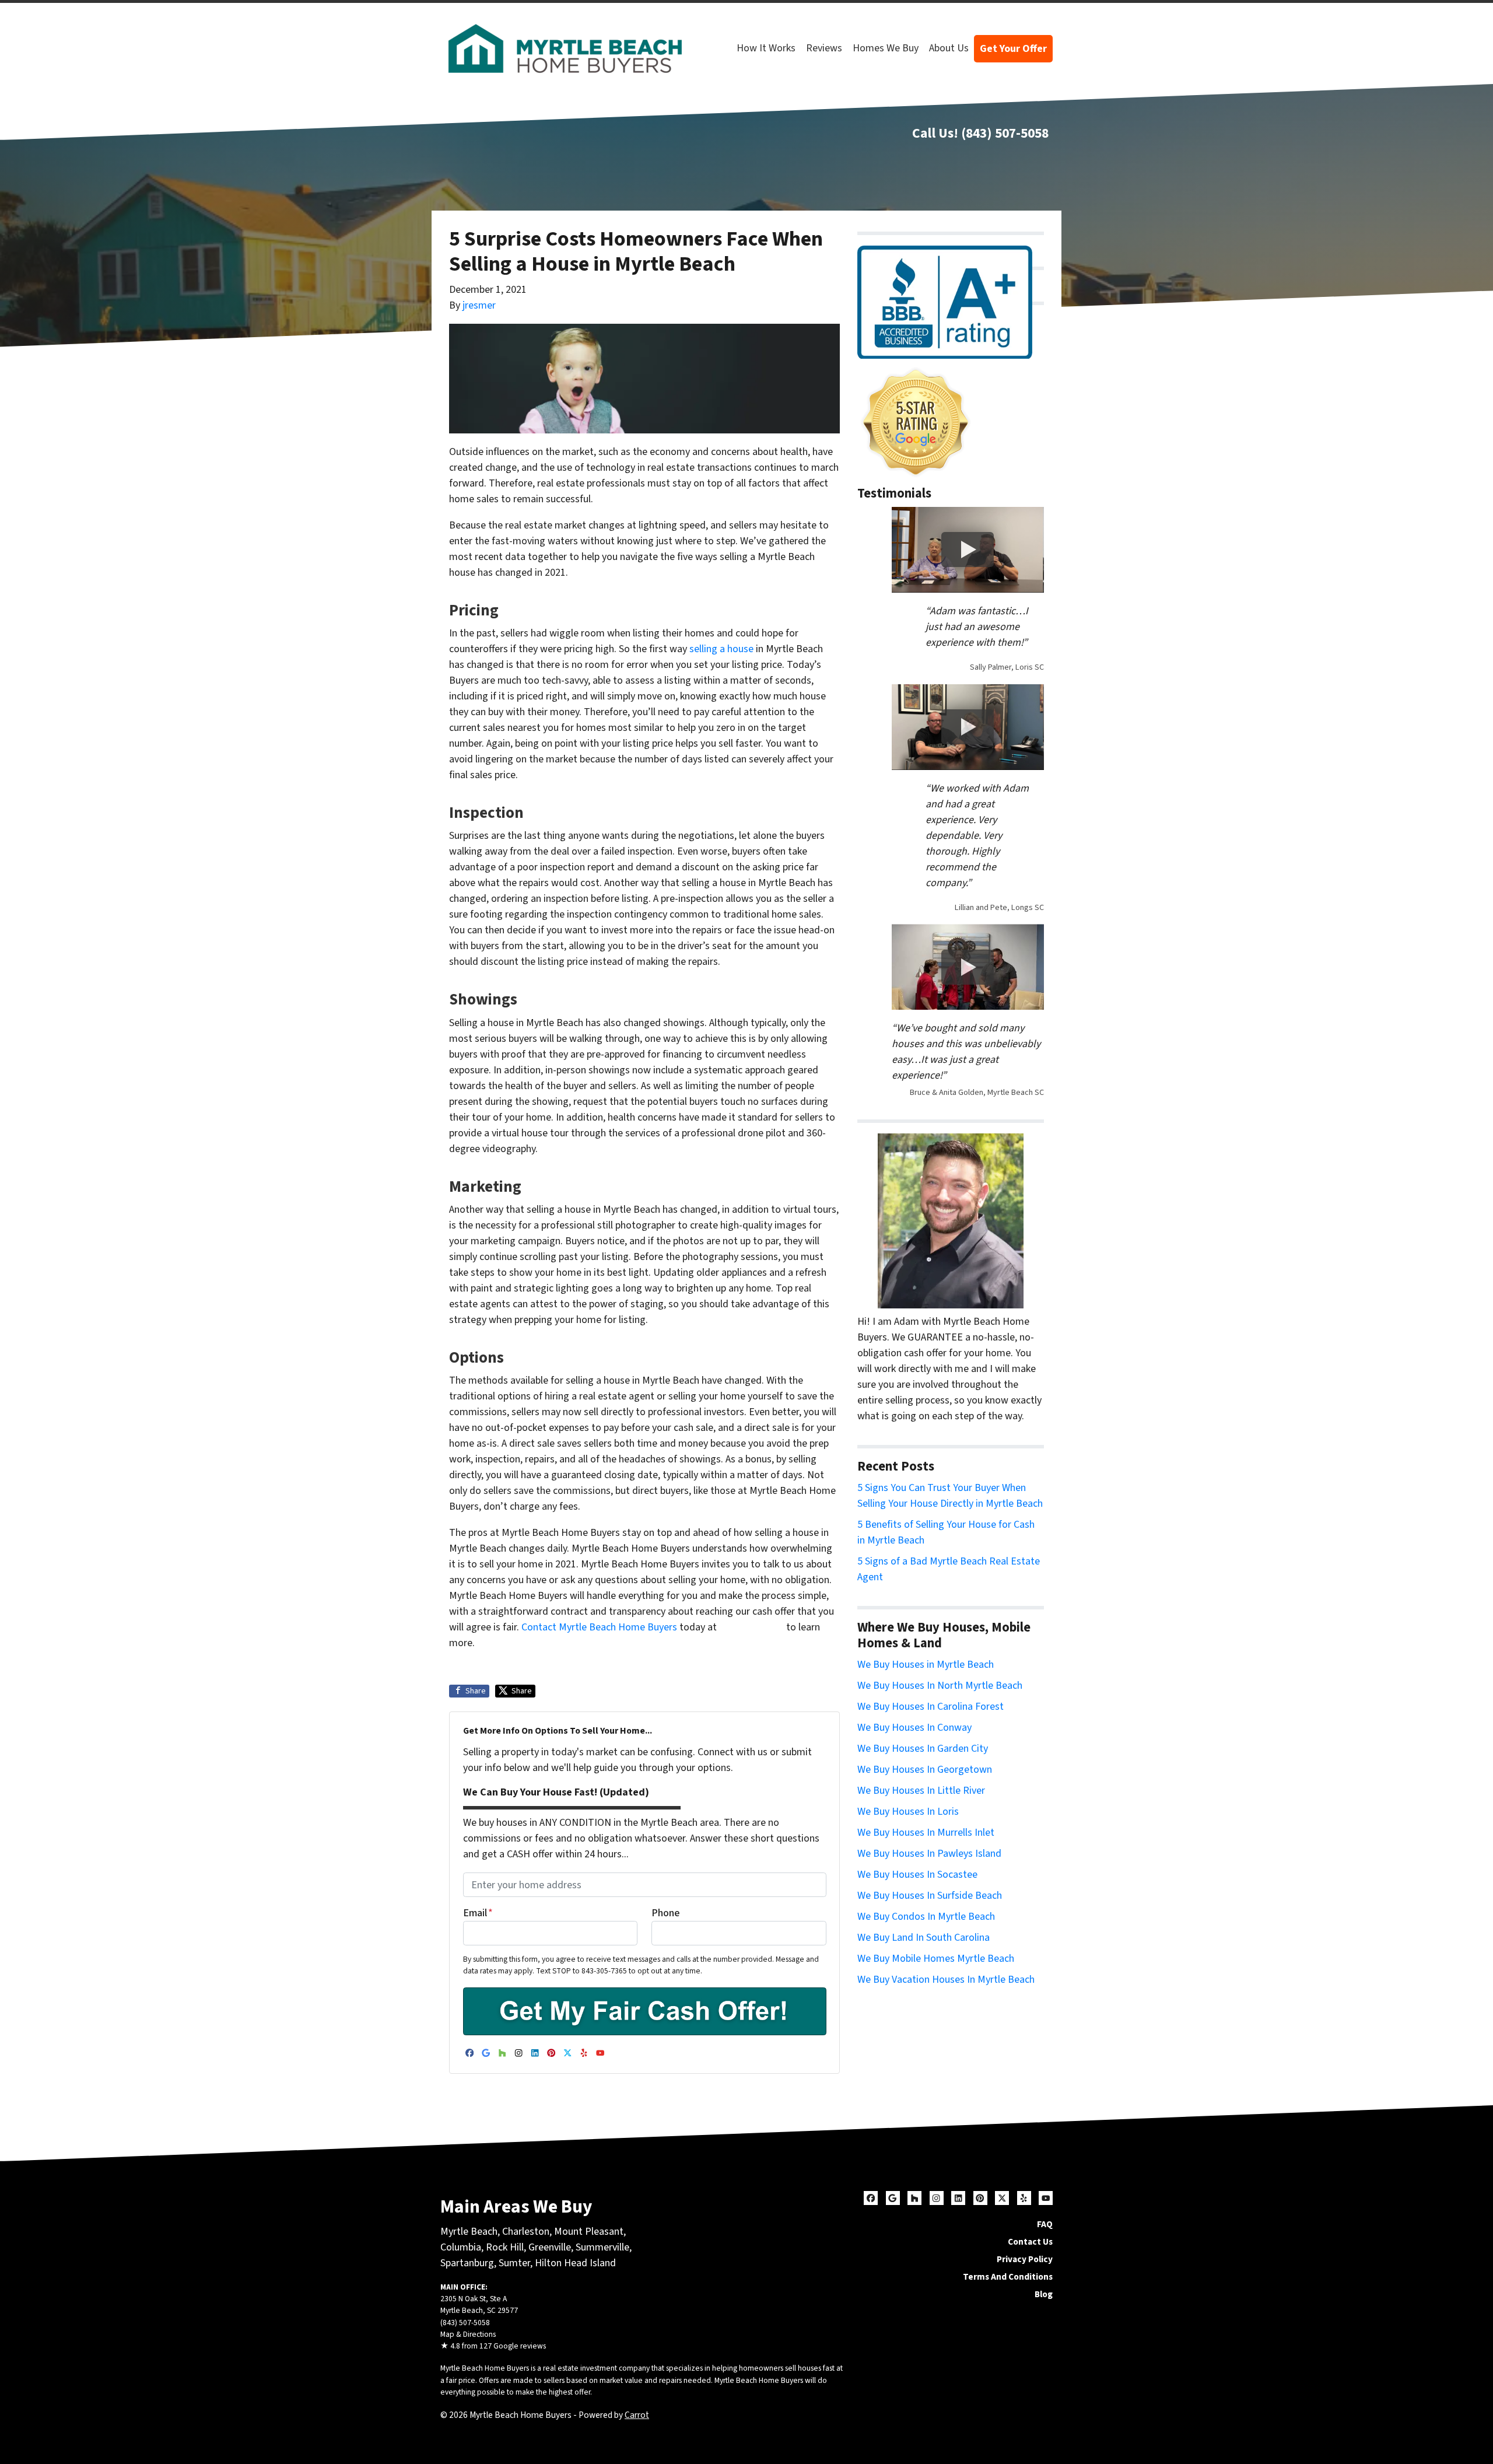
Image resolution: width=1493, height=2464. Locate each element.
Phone (665, 1913)
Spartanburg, (468, 2263)
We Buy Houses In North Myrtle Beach (940, 1686)
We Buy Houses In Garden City (923, 1749)
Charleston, (528, 2232)
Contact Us (1030, 2242)
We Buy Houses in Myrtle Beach (926, 1665)
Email (478, 1913)
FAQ (1045, 2224)
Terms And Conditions (1008, 2277)
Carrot (637, 2415)
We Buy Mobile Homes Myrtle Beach (936, 1959)
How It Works (766, 48)
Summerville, (604, 2247)
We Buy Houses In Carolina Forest (931, 1707)
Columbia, (462, 2247)
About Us (949, 48)
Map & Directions (468, 2334)
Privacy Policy (1025, 2259)
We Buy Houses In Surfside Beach (930, 1896)
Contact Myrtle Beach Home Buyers (599, 1627)
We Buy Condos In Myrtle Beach (926, 1917)
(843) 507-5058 (1005, 133)
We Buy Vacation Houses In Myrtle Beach (946, 1980)
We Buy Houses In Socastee (917, 1875)
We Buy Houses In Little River (921, 1791)
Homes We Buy (886, 48)
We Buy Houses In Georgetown (925, 1770)
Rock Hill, (507, 2247)
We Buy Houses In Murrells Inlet (926, 1833)
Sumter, (516, 2263)
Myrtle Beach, (470, 2232)
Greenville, (551, 2247)
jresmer (479, 305)
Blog (1044, 2294)
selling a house (721, 649)
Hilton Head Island (575, 2263)
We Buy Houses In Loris (908, 1812)
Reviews (824, 48)
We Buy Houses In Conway (914, 1728)
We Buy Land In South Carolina (924, 1938)
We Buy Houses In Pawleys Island (929, 1854)
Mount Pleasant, (590, 2232)
